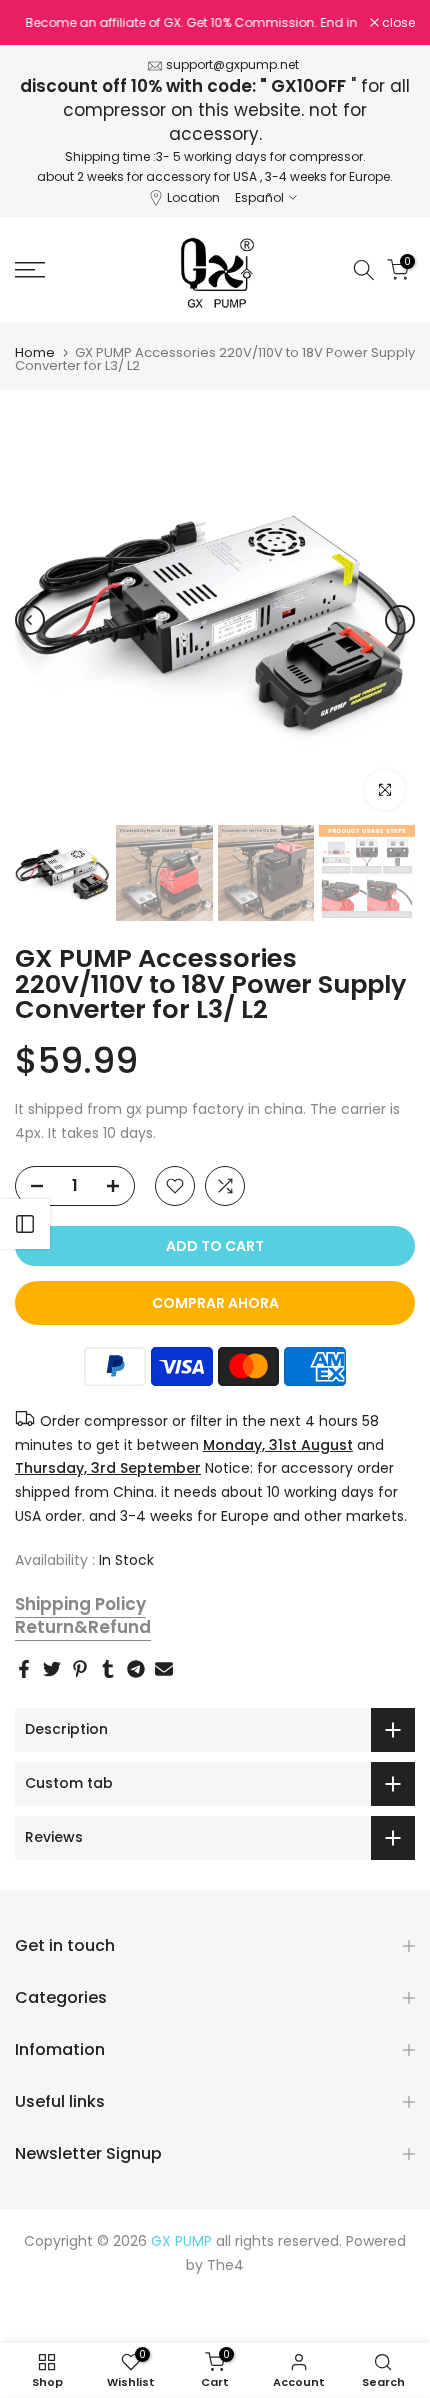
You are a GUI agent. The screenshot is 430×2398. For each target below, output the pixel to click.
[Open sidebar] (25, 1224)
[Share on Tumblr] (108, 1669)
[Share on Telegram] (136, 1669)
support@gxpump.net (232, 64)
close (397, 23)
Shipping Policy (80, 1604)
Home (35, 352)
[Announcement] (192, 33)
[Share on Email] (164, 1669)
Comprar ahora (215, 1303)
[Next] (400, 620)
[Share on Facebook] (24, 1669)
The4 (225, 2265)
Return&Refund (83, 1627)
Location (193, 197)
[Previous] (30, 620)
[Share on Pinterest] (80, 1669)
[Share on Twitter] (52, 1669)
